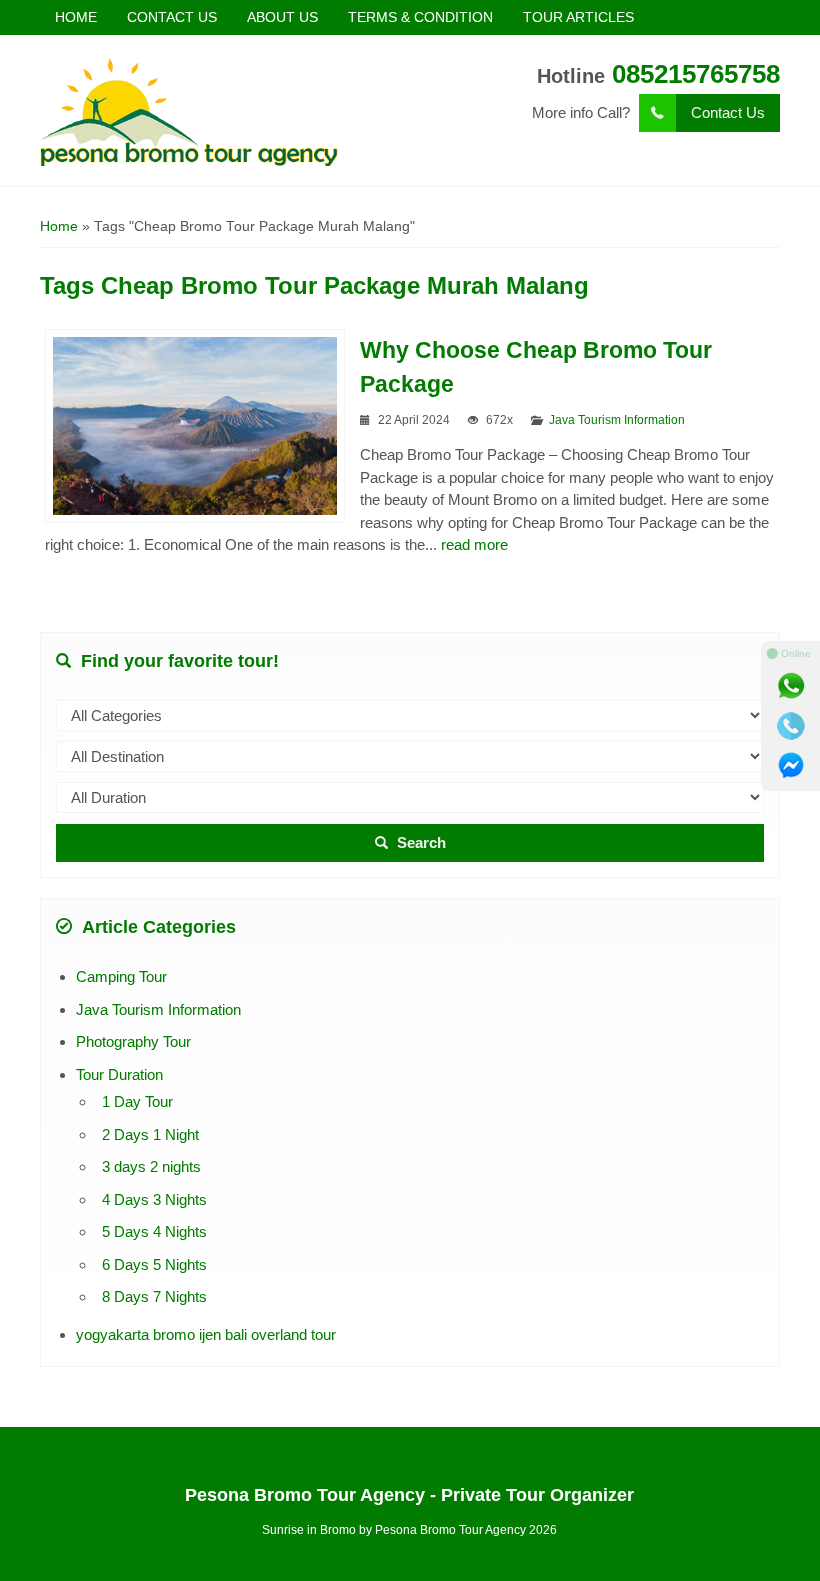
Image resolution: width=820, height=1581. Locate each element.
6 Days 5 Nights (154, 1264)
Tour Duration (119, 1074)
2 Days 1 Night (150, 1134)
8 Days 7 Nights (154, 1296)
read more (474, 544)
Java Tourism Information (617, 420)
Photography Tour (133, 1041)
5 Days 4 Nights (154, 1231)
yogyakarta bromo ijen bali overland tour (206, 1334)
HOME (76, 17)
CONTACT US (172, 17)
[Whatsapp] (791, 686)
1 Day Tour (137, 1101)
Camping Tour (121, 976)
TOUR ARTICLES (578, 17)
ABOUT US (282, 17)
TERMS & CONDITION (420, 17)
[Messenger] (791, 766)
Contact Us (728, 112)
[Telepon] (791, 726)
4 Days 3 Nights (154, 1199)
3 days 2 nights (151, 1166)
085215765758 (696, 74)
